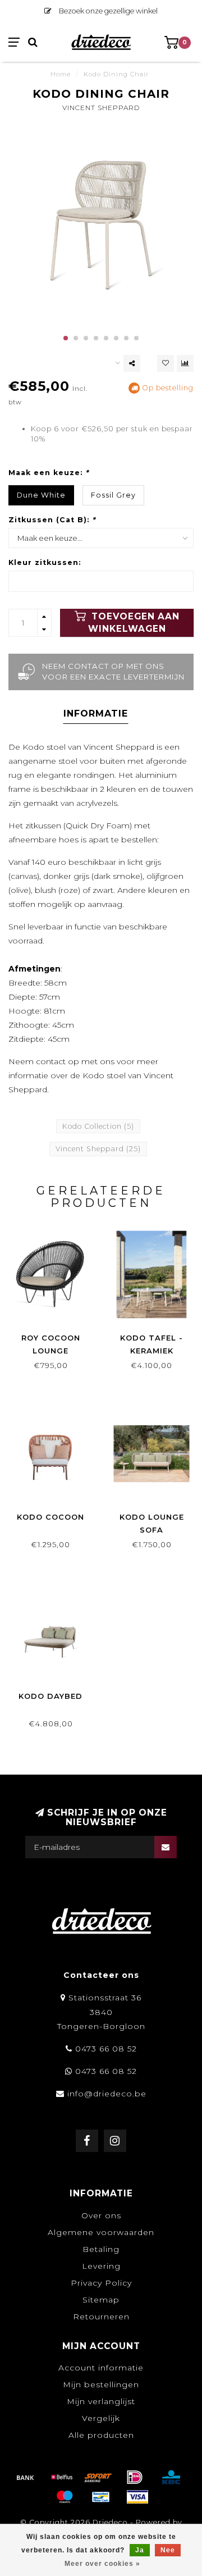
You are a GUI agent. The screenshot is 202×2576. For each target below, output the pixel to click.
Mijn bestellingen (101, 2384)
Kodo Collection (98, 1126)
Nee (168, 2550)
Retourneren (101, 2317)
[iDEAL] (135, 2477)
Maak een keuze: (49, 473)
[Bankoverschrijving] (25, 2477)
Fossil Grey (113, 495)
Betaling (101, 2249)
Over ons (101, 2215)
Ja (140, 2550)
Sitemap (101, 2300)
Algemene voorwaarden (101, 2232)
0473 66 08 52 (106, 2049)
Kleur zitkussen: (45, 562)
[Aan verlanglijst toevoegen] (166, 363)
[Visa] (137, 2497)
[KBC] (171, 2477)
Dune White (41, 495)
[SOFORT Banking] (98, 2477)
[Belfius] (62, 2477)
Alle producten (101, 2435)
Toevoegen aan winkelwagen (134, 623)
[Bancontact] (101, 2497)
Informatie (96, 713)
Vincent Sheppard (101, 108)
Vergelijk (101, 2418)
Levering (101, 2266)
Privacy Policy (101, 2283)
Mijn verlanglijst (101, 2401)
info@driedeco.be (107, 2094)
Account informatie (101, 2368)
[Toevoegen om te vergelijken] (185, 363)
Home (61, 74)
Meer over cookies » (102, 2564)
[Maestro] (65, 2497)
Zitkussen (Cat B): (52, 520)
